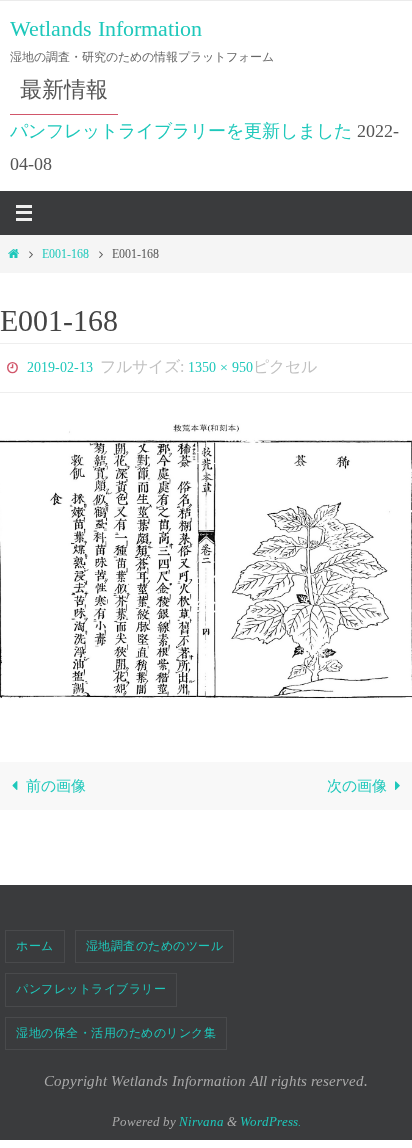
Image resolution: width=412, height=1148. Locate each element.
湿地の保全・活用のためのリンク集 (116, 1028)
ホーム (35, 941)
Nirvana (201, 1116)
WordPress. (270, 1116)
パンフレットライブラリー (91, 985)
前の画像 (56, 780)
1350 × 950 (220, 365)
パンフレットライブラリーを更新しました (181, 131)
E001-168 (65, 254)
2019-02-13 (60, 365)
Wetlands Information (106, 28)
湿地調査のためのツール (155, 941)
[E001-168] (206, 561)
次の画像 (357, 780)
